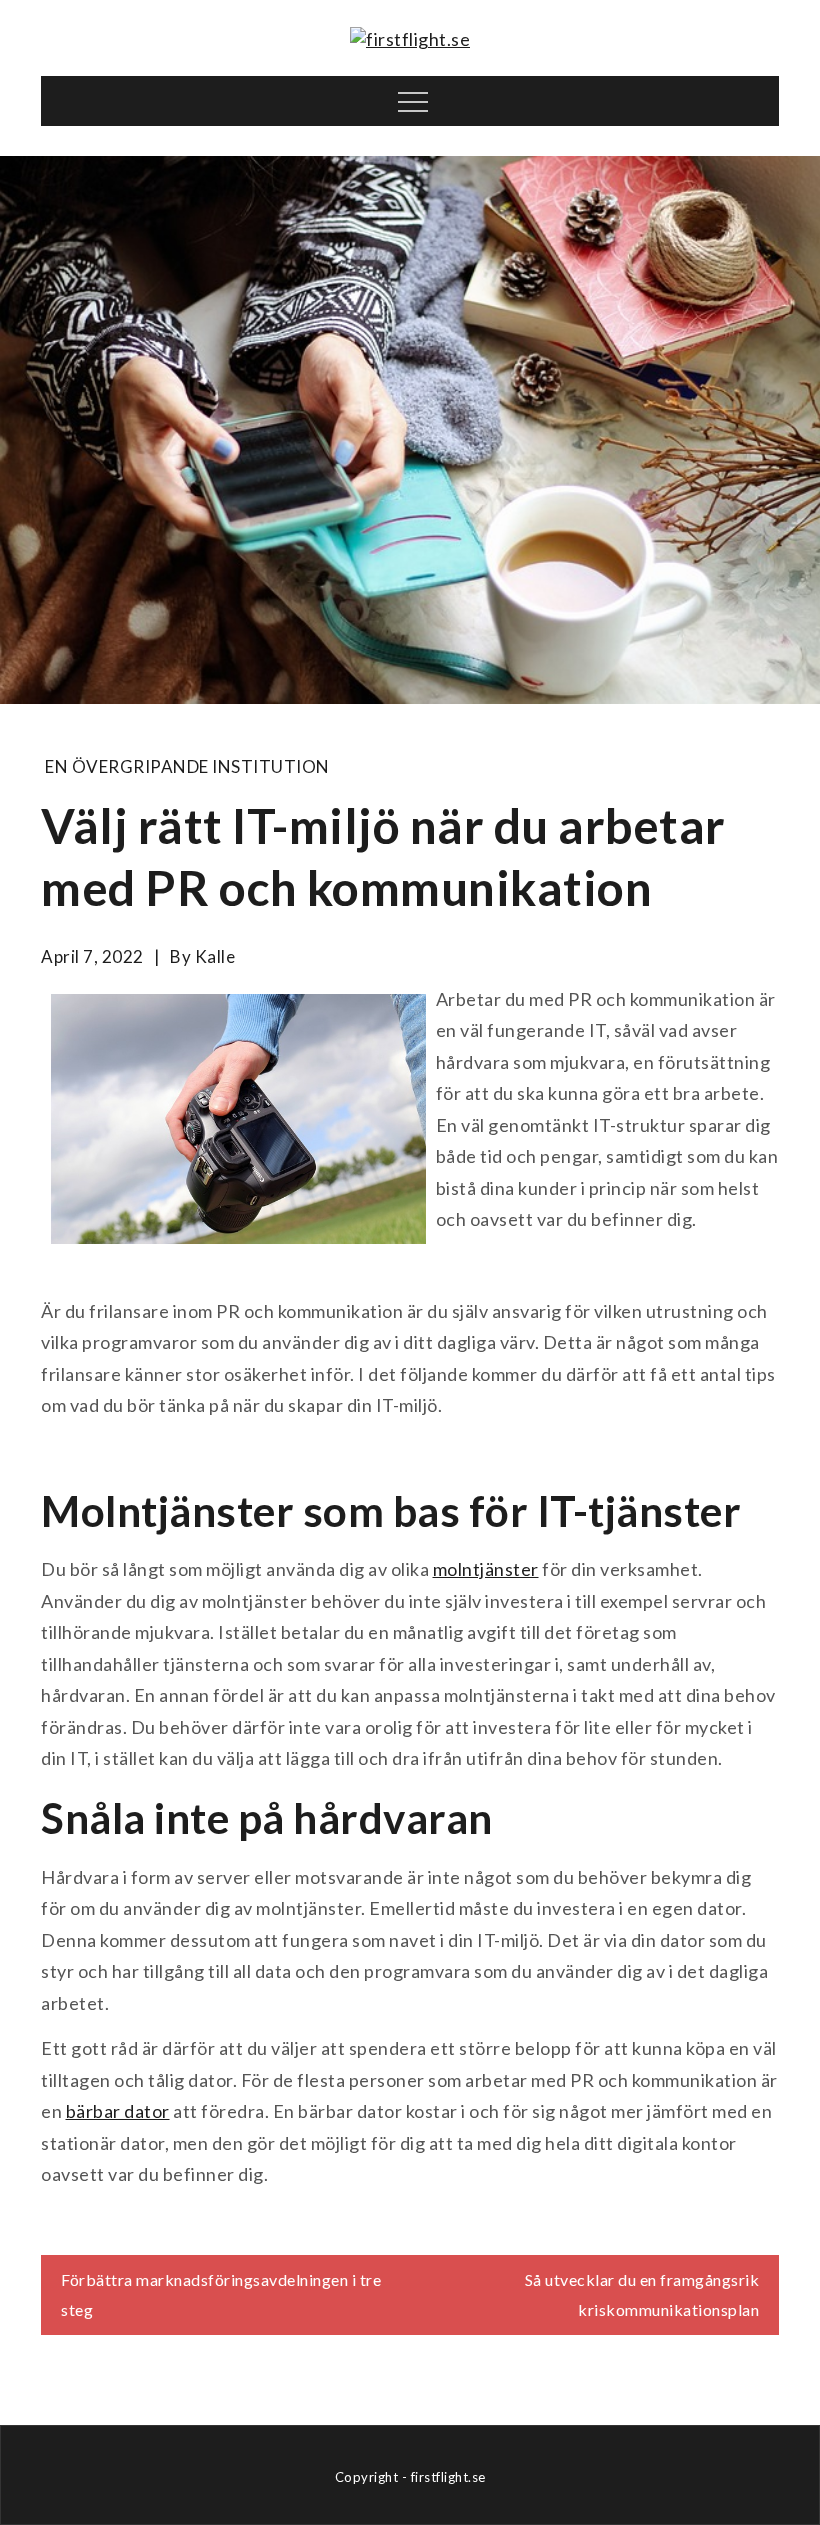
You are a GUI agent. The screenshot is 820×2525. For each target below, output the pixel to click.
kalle (215, 956)
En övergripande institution (187, 766)
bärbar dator (118, 2111)
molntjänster (486, 1569)
